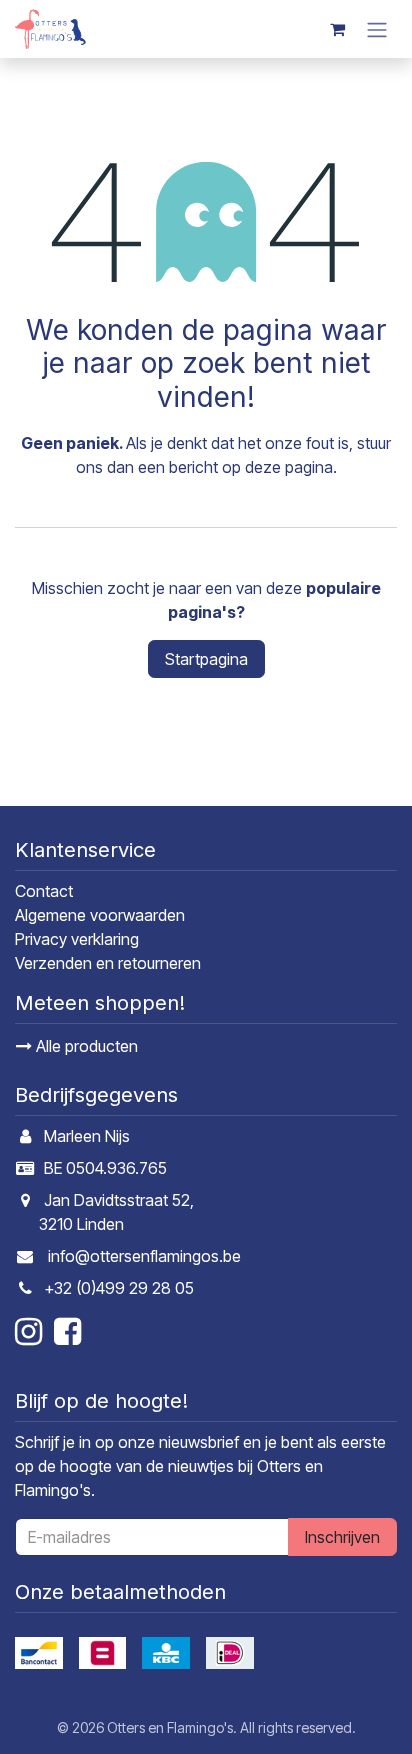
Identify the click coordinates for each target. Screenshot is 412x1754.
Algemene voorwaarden (100, 915)
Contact (44, 891)
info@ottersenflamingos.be (144, 1256)
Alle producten (85, 1046)
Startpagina (206, 659)
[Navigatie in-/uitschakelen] (377, 29)
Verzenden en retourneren (108, 963)
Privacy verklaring (77, 939)
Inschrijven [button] (342, 1537)
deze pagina (289, 467)
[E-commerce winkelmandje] (337, 29)
